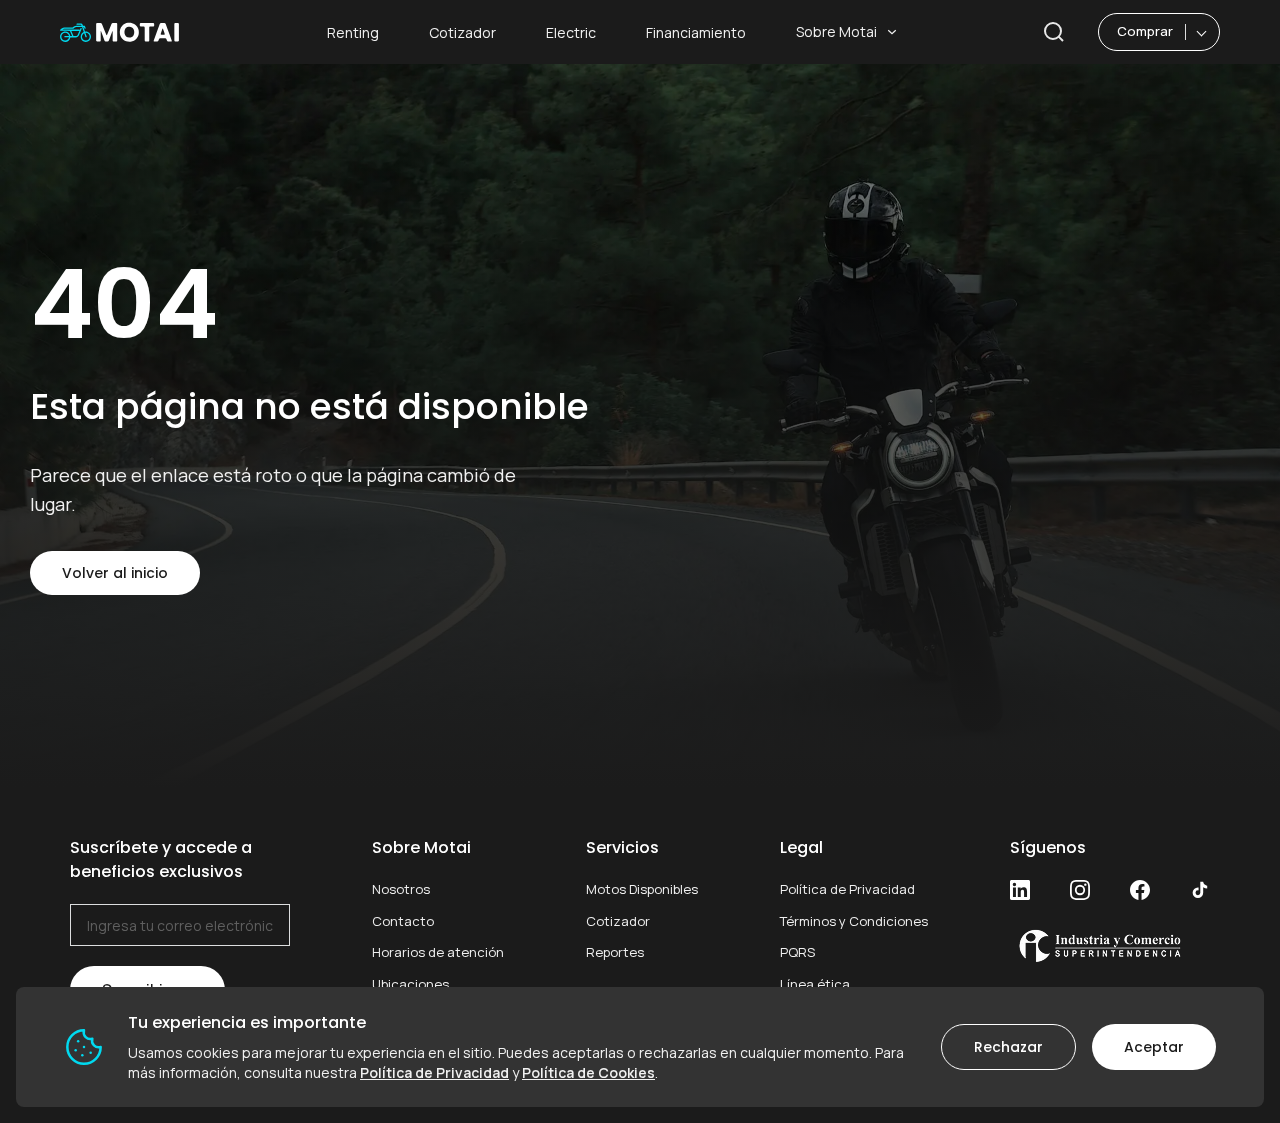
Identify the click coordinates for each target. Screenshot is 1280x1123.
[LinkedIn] (1020, 890)
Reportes (615, 952)
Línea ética (815, 984)
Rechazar (1008, 1047)
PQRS (797, 952)
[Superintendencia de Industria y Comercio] (1110, 945)
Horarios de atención (438, 952)
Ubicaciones (410, 984)
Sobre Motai (836, 31)
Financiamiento (696, 32)
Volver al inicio (115, 573)
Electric (571, 32)
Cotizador (462, 32)
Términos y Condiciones (854, 921)
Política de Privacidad (847, 889)
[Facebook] (1140, 890)
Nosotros (401, 889)
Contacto (403, 921)
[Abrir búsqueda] (1054, 32)
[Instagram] (1080, 890)
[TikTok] (1200, 890)
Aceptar (1154, 1047)
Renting (353, 32)
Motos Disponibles (642, 889)
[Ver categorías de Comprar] (1202, 32)
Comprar (1145, 31)
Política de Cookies (588, 1072)
